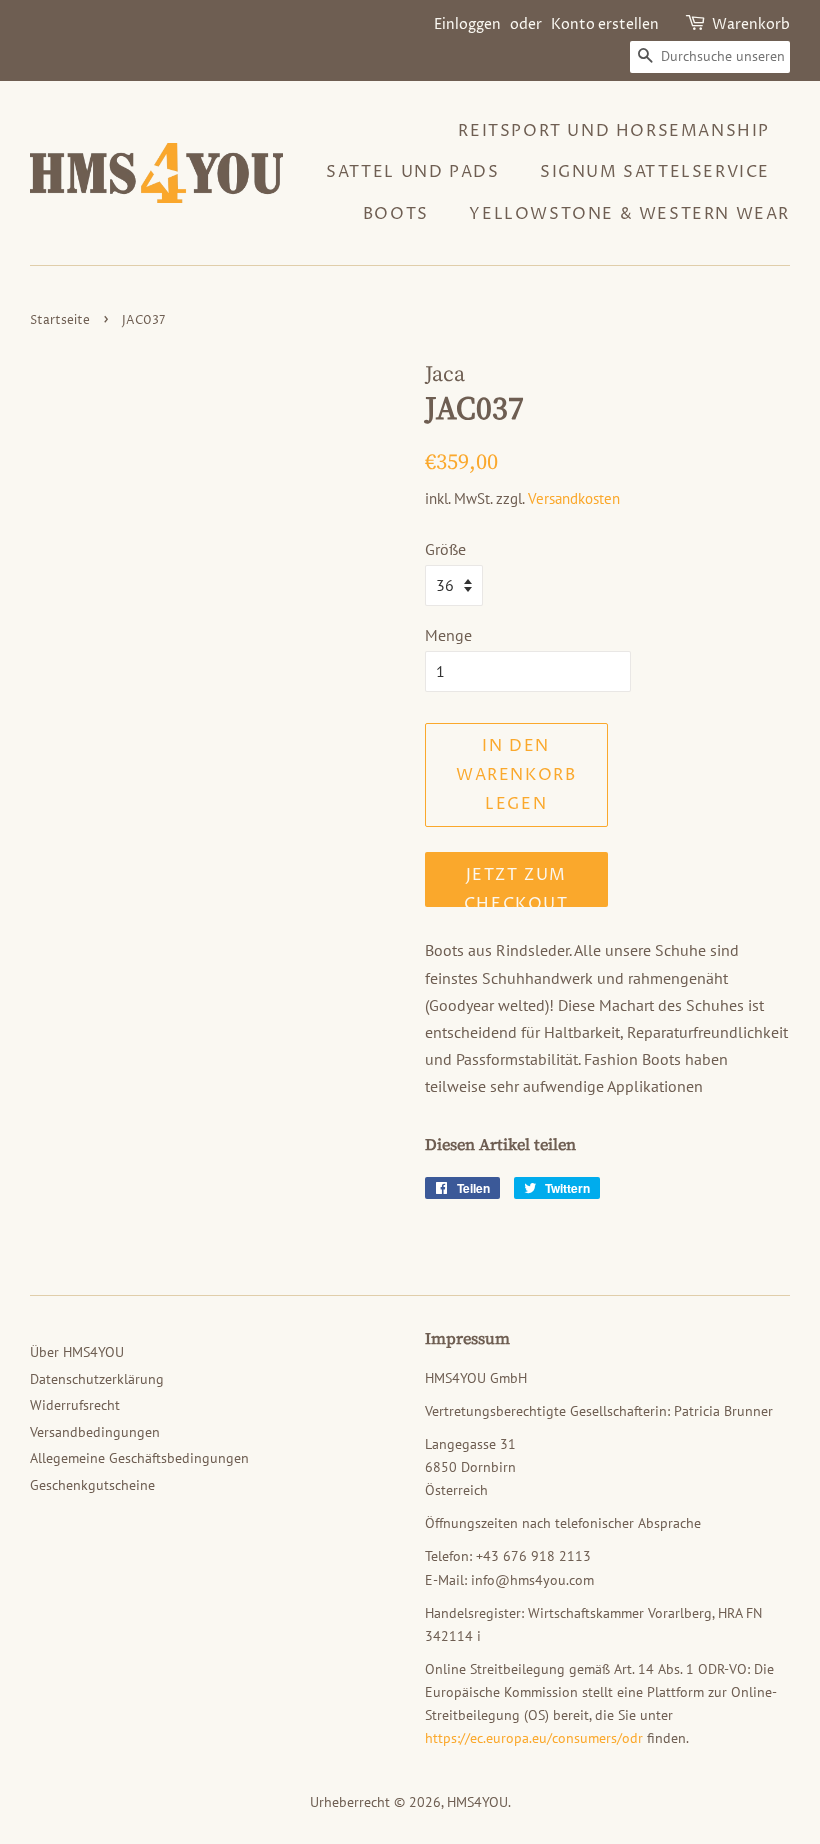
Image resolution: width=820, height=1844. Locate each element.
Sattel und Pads (412, 172)
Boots (396, 214)
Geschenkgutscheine (92, 1485)
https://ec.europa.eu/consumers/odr (534, 1738)
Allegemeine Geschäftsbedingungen (139, 1458)
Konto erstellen (605, 24)
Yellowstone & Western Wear (629, 214)
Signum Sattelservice (655, 172)
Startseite (60, 320)
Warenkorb (751, 24)
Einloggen (467, 24)
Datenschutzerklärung (97, 1379)
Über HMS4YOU (77, 1352)
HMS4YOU (477, 1802)
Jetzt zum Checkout (516, 885)
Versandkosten (574, 498)
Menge (448, 635)
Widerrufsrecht (75, 1405)
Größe (445, 549)
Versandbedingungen (95, 1432)
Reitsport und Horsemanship (614, 131)
